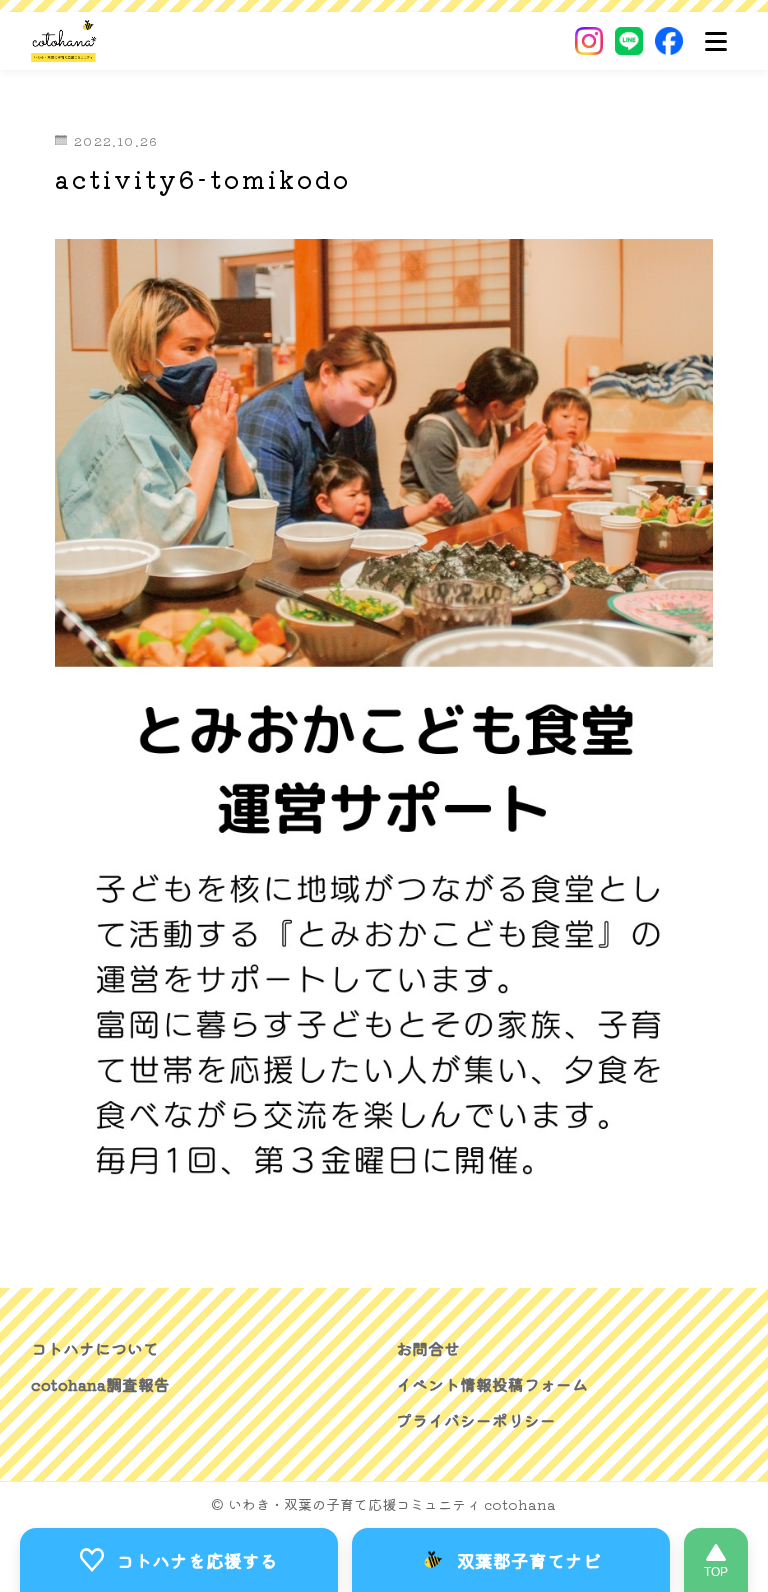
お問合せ (428, 1349)
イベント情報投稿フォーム (492, 1385)
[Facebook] (669, 41)
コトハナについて (95, 1349)
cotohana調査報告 (100, 1385)
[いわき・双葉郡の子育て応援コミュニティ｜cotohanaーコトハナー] (64, 41)
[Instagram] (589, 41)
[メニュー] (716, 41)
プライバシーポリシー (476, 1421)
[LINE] (629, 41)
